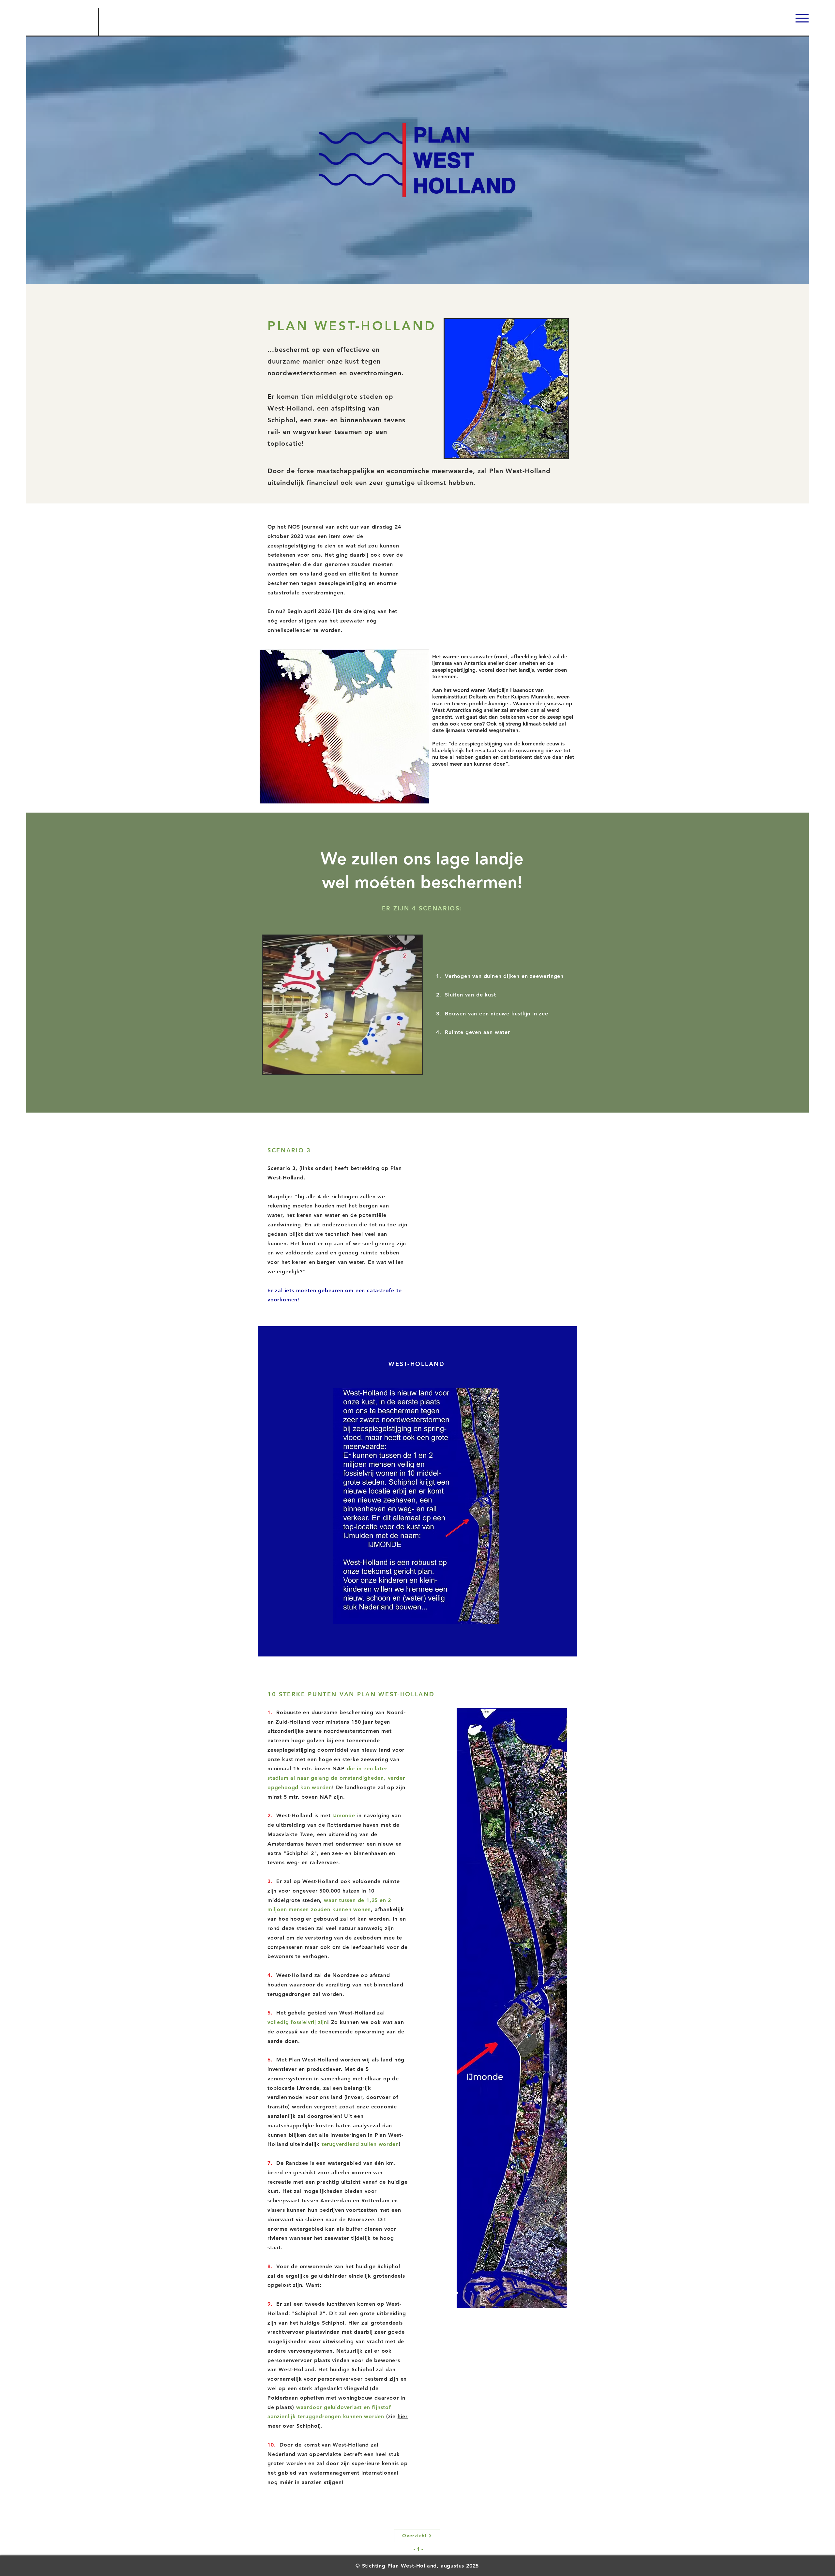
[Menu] (802, 18)
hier (403, 2416)
